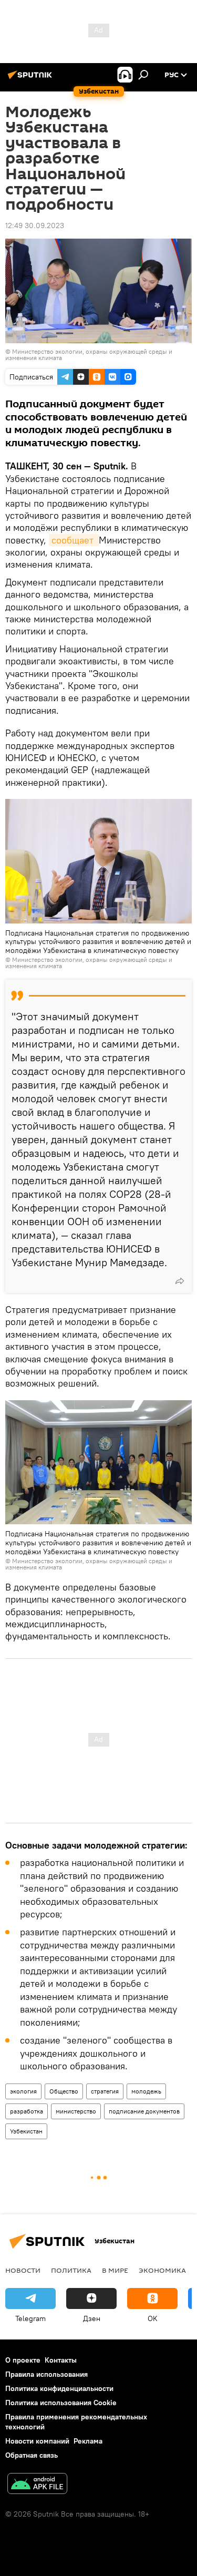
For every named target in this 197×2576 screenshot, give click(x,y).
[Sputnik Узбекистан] (32, 79)
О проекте (23, 2360)
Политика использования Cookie (61, 2403)
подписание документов (144, 2111)
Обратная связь (32, 2455)
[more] (180, 1281)
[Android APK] (37, 2485)
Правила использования (46, 2374)
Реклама (88, 2441)
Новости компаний (37, 2441)
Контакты (61, 2360)
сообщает (74, 540)
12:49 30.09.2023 (35, 225)
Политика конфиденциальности (59, 2388)
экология (23, 2091)
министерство (76, 2111)
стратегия (105, 2091)
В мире (115, 2270)
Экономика (162, 2270)
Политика (71, 2270)
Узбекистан (26, 2131)
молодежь (146, 2091)
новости (23, 2270)
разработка (27, 2111)
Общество (64, 2091)
